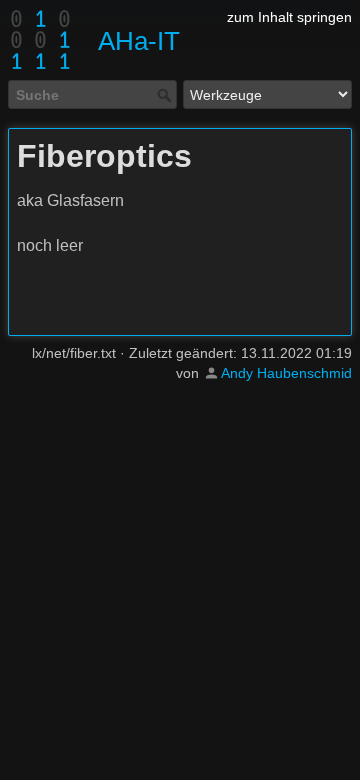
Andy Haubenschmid (286, 373)
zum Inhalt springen (289, 17)
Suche (166, 95)
